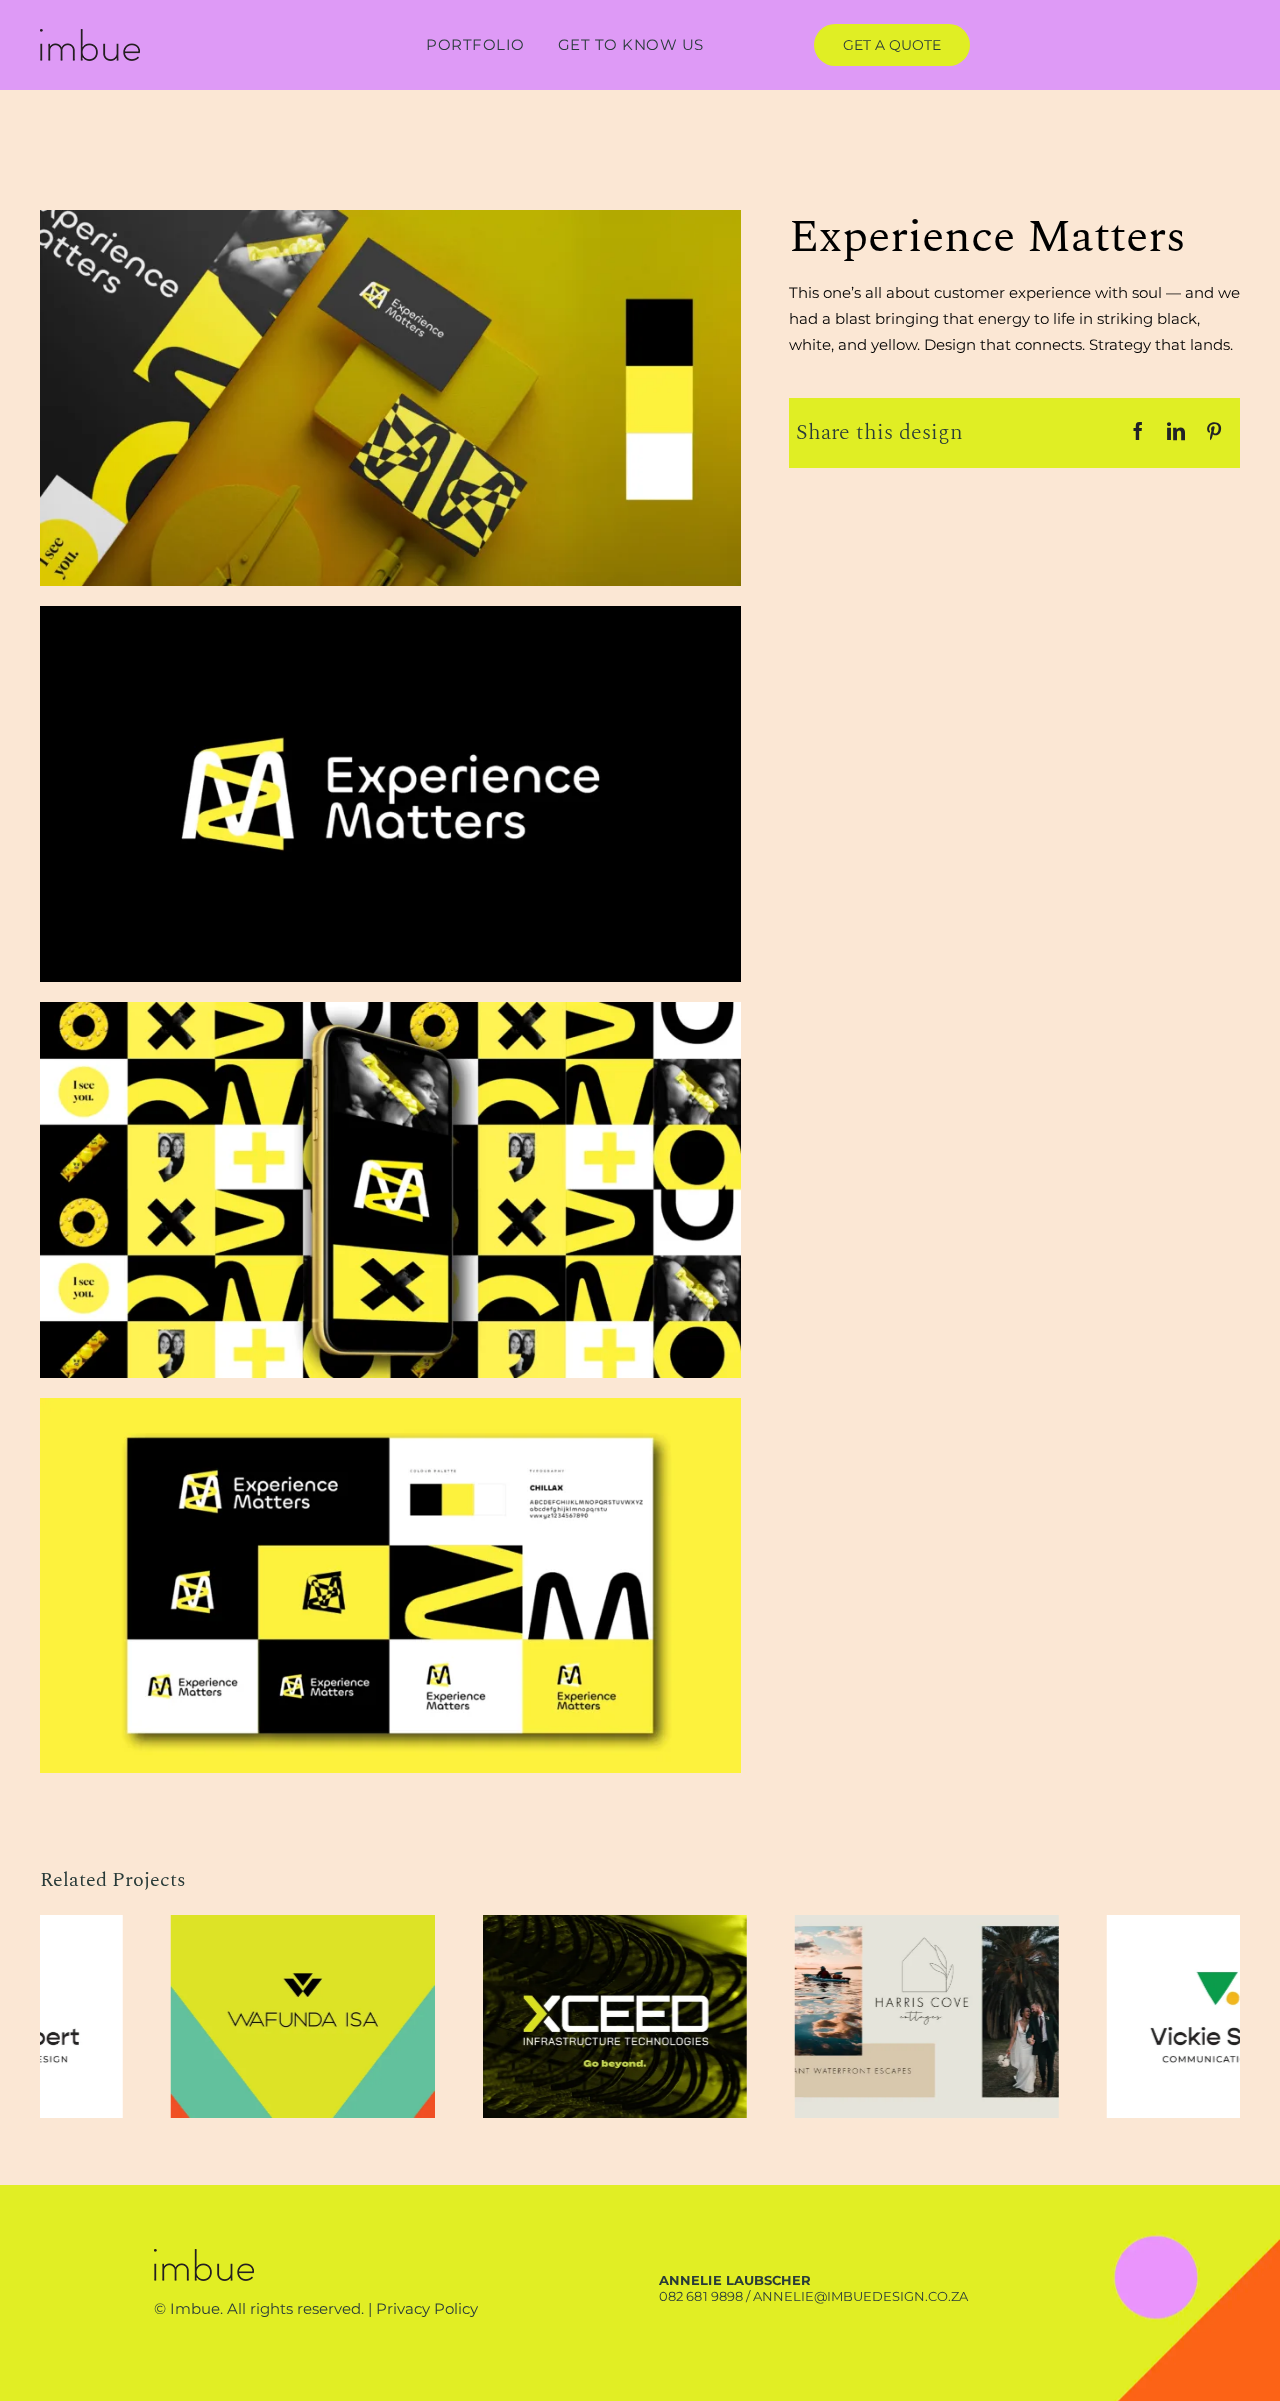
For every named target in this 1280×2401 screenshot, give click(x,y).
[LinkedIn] (1176, 432)
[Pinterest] (1214, 432)
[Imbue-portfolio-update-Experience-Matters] (390, 217)
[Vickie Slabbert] (484, 1924)
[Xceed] (1108, 1924)
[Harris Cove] (172, 1924)
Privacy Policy (427, 2308)
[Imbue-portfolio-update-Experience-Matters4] (390, 1405)
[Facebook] (1138, 432)
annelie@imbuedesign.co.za (860, 2296)
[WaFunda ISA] (796, 1924)
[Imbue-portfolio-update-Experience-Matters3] (390, 1009)
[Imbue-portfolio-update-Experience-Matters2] (390, 613)
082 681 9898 (700, 2296)
